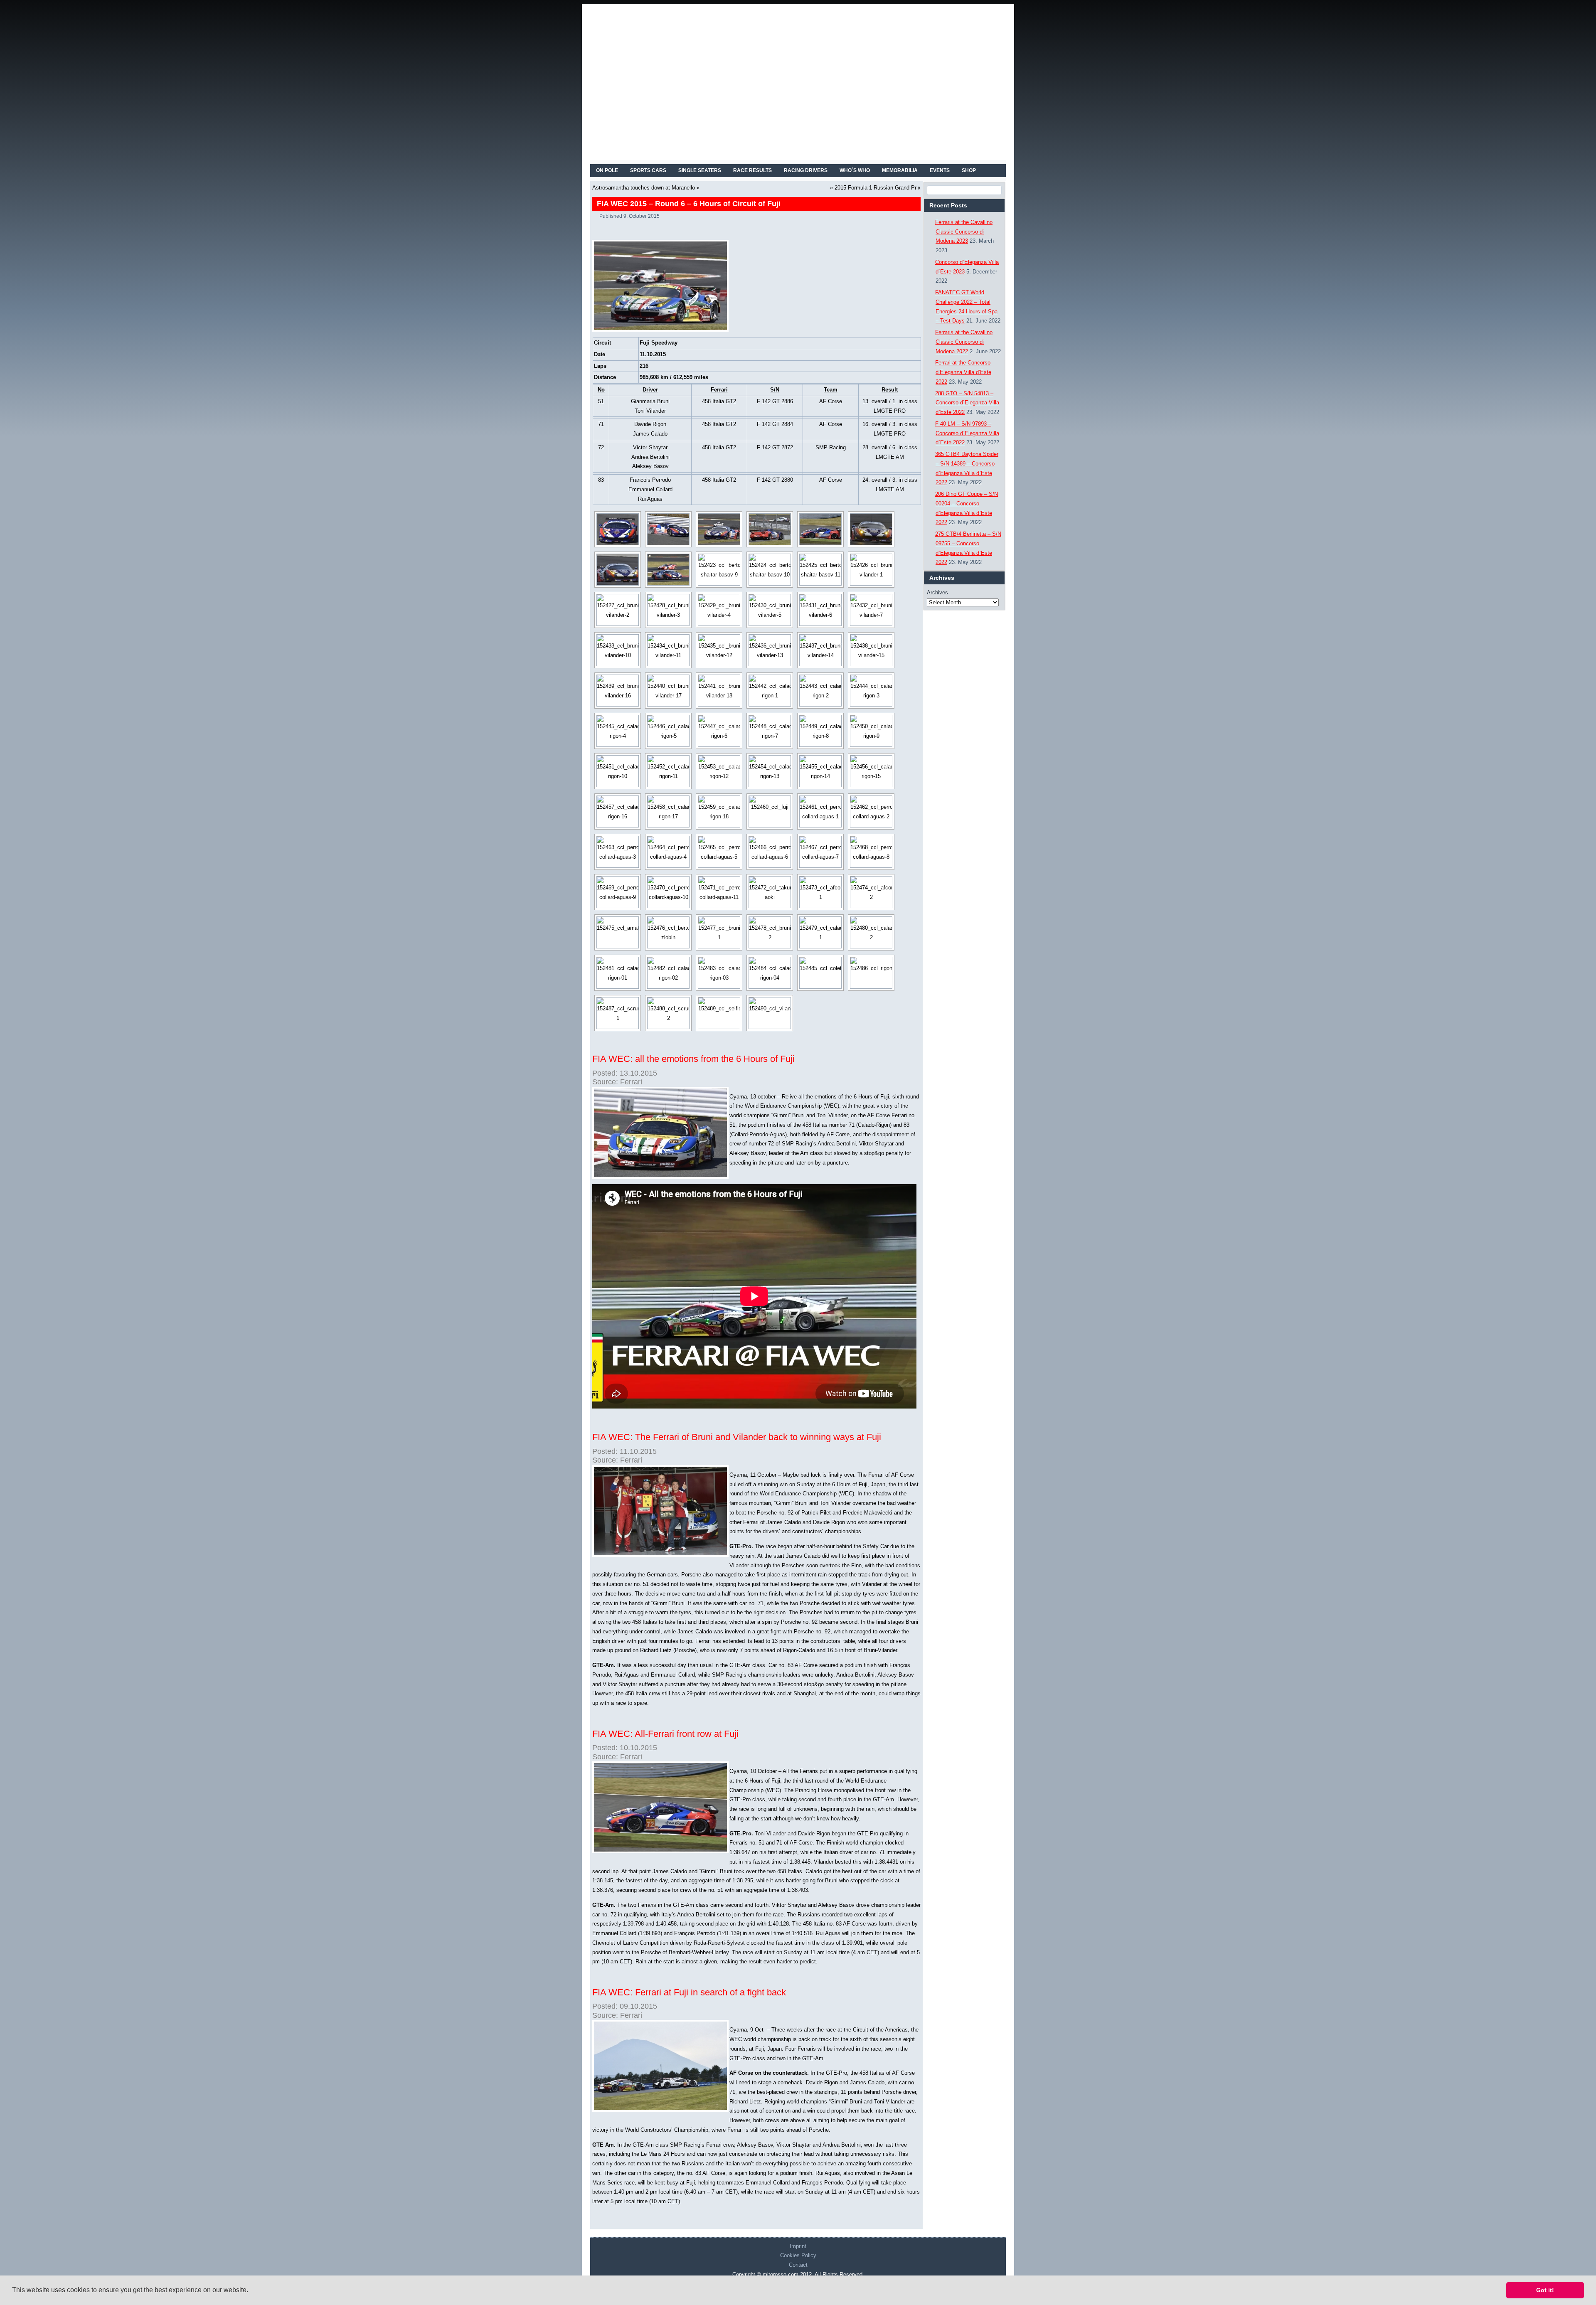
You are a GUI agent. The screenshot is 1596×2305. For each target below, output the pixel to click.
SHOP (969, 170)
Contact (798, 2265)
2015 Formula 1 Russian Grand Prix (878, 188)
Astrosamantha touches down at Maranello (644, 188)
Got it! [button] (1545, 2290)
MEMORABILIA (900, 170)
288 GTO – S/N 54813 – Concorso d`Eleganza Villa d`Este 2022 (967, 403)
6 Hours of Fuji (871, 1097)
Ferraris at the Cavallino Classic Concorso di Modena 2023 (964, 232)
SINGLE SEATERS (700, 170)
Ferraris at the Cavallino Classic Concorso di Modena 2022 (964, 342)
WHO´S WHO (855, 170)
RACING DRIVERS (806, 170)
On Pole (607, 170)
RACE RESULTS (752, 170)
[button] (251, 2291)
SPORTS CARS (648, 170)
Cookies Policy (798, 2255)
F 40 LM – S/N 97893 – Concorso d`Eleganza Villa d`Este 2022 (967, 433)
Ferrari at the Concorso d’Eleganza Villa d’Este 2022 (963, 372)
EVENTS (940, 170)
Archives (937, 592)
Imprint (798, 2246)
